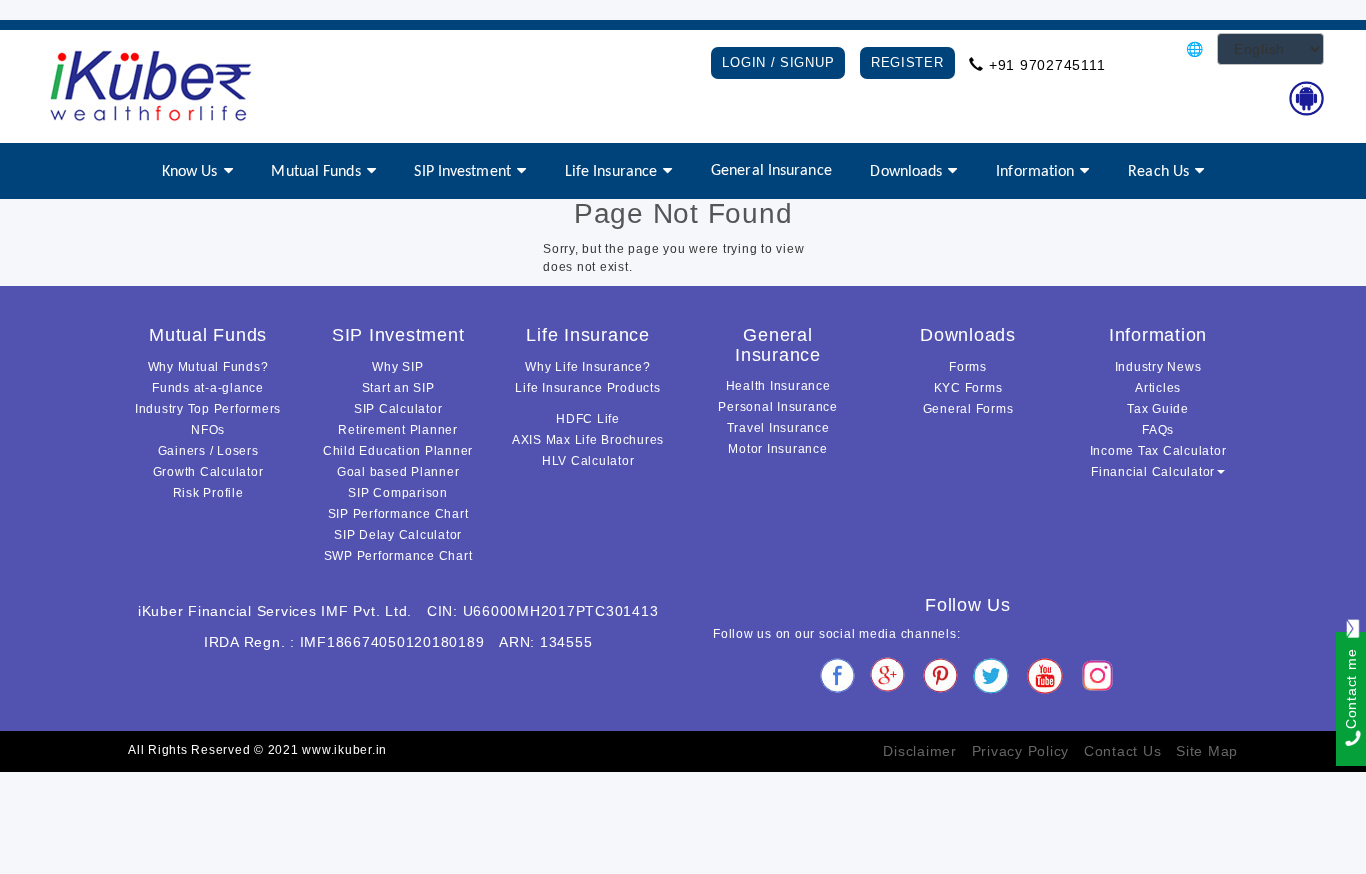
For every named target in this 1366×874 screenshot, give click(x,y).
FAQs (1158, 430)
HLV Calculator (588, 461)
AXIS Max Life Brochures (588, 440)
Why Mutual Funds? (208, 367)
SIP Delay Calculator (398, 535)
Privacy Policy (1021, 751)
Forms (968, 367)
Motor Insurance (777, 449)
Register (907, 62)
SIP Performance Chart (398, 514)
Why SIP (397, 367)
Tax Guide (1158, 409)
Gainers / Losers (208, 451)
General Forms (968, 409)
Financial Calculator (1153, 472)
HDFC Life (588, 419)
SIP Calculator (398, 409)
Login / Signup (778, 62)
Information (1035, 172)
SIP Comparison (398, 493)
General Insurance (771, 171)
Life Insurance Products (587, 388)
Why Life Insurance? (587, 367)
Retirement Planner (398, 430)
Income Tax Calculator (1158, 451)
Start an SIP (398, 388)
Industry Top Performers (208, 409)
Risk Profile (208, 493)
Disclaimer (920, 751)
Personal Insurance (778, 407)
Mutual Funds (315, 172)
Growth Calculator (208, 472)
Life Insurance (611, 172)
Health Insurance (778, 386)
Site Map (1207, 751)
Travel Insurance (778, 428)
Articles (1158, 388)
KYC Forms (968, 388)
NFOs (208, 430)
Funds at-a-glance (208, 388)
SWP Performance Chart (398, 556)
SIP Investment (462, 172)
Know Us (190, 172)
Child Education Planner (398, 451)
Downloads (906, 172)
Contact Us (1123, 751)
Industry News (1158, 367)
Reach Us (1158, 172)
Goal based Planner (398, 472)
